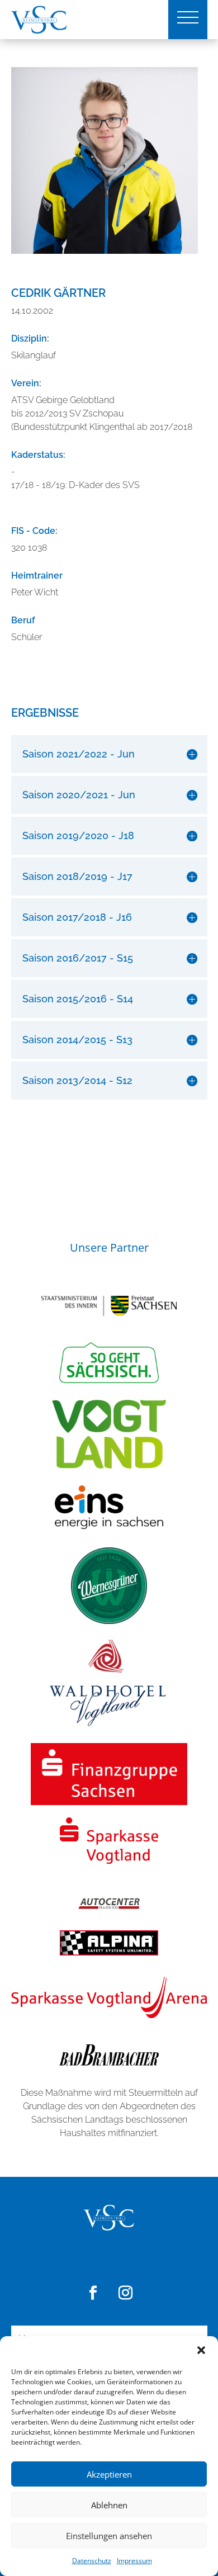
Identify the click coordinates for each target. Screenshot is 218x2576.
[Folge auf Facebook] (93, 2293)
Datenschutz (92, 2561)
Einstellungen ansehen (109, 2536)
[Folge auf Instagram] (125, 2293)
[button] (201, 2350)
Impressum (134, 2561)
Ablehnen (109, 2505)
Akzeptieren (109, 2474)
